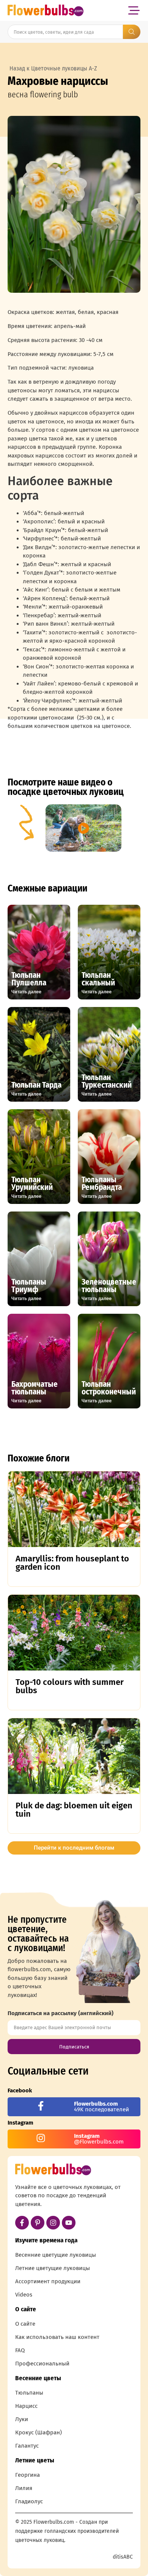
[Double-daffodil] (74, 204)
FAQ (20, 2350)
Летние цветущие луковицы (53, 2268)
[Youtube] (69, 2223)
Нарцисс (26, 2406)
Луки (22, 2419)
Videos (24, 2295)
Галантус (27, 2446)
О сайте (25, 2324)
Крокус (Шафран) (39, 2432)
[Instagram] (53, 2223)
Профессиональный (42, 2364)
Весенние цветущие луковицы (56, 2255)
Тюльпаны (29, 2393)
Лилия (24, 2488)
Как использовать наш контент (57, 2337)
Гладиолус (29, 2501)
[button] (134, 10)
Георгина (28, 2475)
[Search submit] (132, 32)
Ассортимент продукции (48, 2281)
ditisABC (123, 2557)
